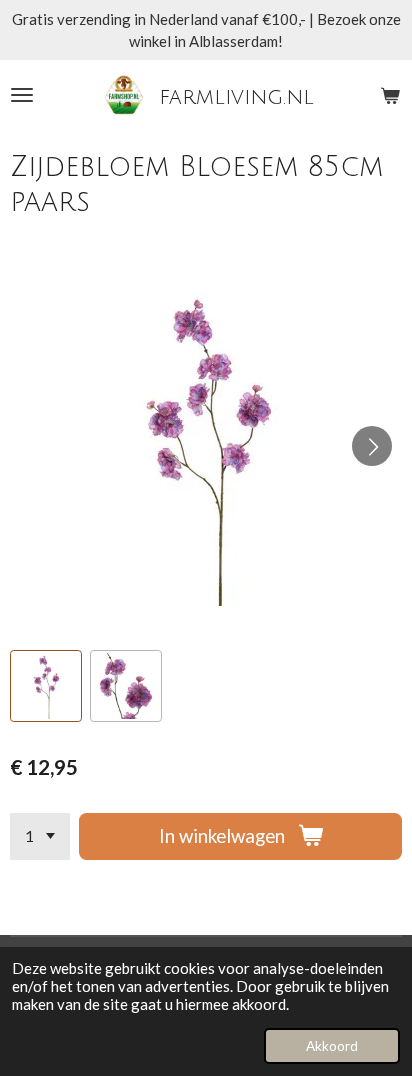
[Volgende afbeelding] (372, 446)
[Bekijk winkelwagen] (390, 95)
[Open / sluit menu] (22, 95)
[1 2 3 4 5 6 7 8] (40, 836)
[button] (46, 686)
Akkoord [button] (332, 1046)
